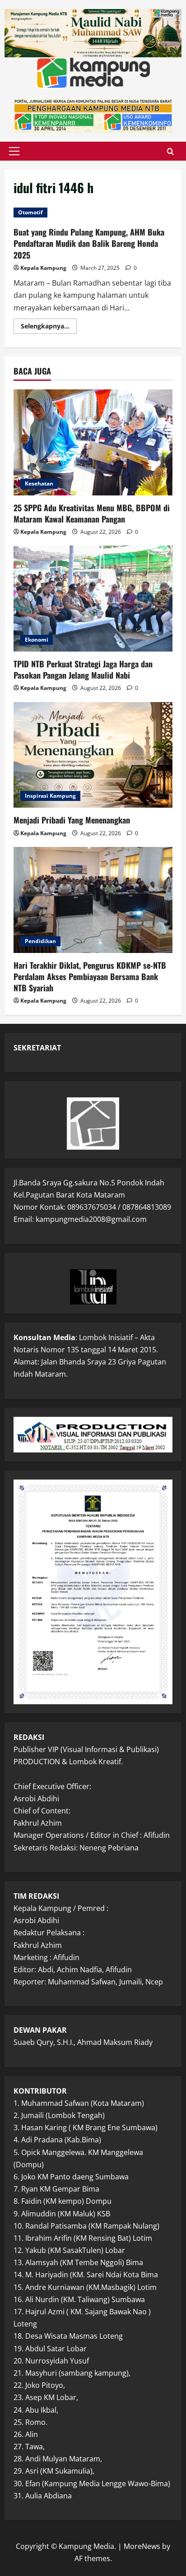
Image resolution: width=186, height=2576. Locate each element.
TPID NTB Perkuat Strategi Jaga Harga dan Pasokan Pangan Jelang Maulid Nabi (83, 669)
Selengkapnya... (49, 328)
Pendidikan (40, 941)
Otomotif (30, 212)
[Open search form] (170, 151)
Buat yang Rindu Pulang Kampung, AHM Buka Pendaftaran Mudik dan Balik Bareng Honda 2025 (89, 243)
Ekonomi (37, 640)
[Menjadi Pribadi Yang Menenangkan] (93, 755)
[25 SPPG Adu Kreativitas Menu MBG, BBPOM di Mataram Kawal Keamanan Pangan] (93, 442)
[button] (14, 151)
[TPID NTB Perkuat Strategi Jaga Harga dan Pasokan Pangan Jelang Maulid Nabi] (93, 599)
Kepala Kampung (43, 268)
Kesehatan (39, 483)
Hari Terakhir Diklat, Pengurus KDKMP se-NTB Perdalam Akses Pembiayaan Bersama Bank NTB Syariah (90, 976)
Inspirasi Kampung (50, 796)
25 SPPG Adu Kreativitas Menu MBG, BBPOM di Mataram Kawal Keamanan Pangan (92, 513)
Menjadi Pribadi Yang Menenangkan (72, 820)
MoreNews (142, 2546)
